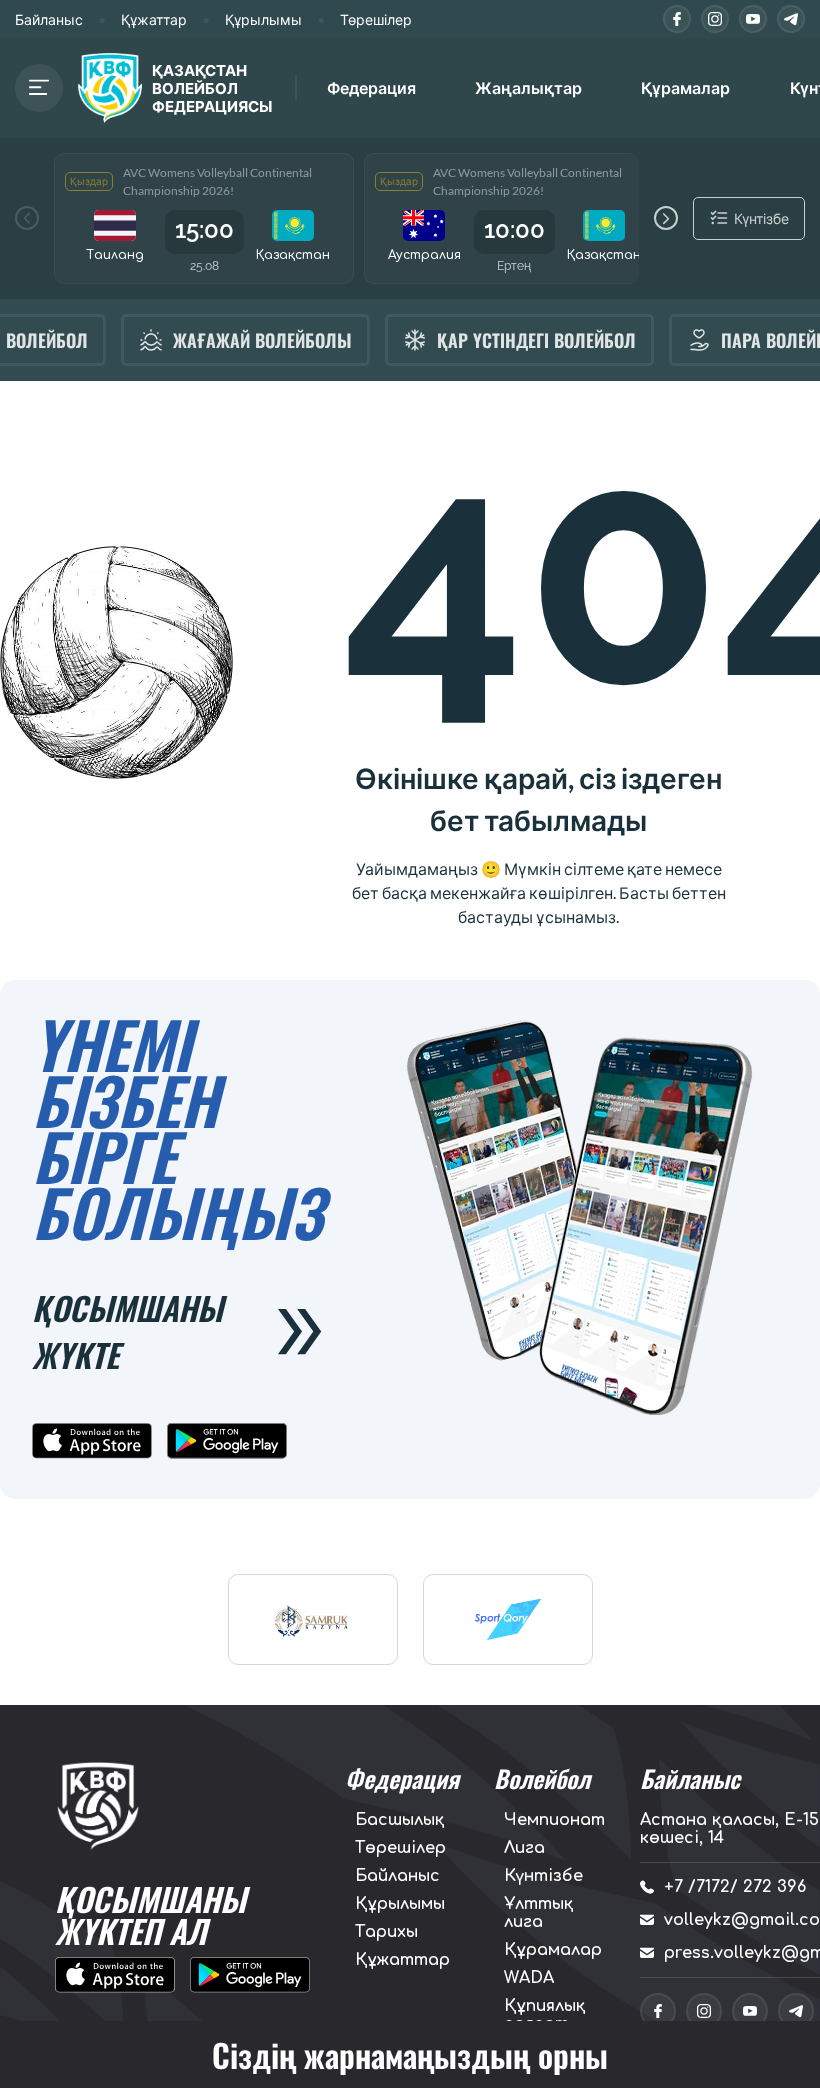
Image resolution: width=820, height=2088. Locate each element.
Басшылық (400, 1820)
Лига (524, 1848)
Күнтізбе (543, 1876)
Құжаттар (154, 19)
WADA (529, 1978)
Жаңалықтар (528, 87)
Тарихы (386, 1932)
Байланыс (49, 19)
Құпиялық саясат (545, 2015)
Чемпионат (554, 1820)
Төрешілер (376, 19)
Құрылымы (263, 19)
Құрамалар (553, 1950)
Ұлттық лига (539, 1913)
